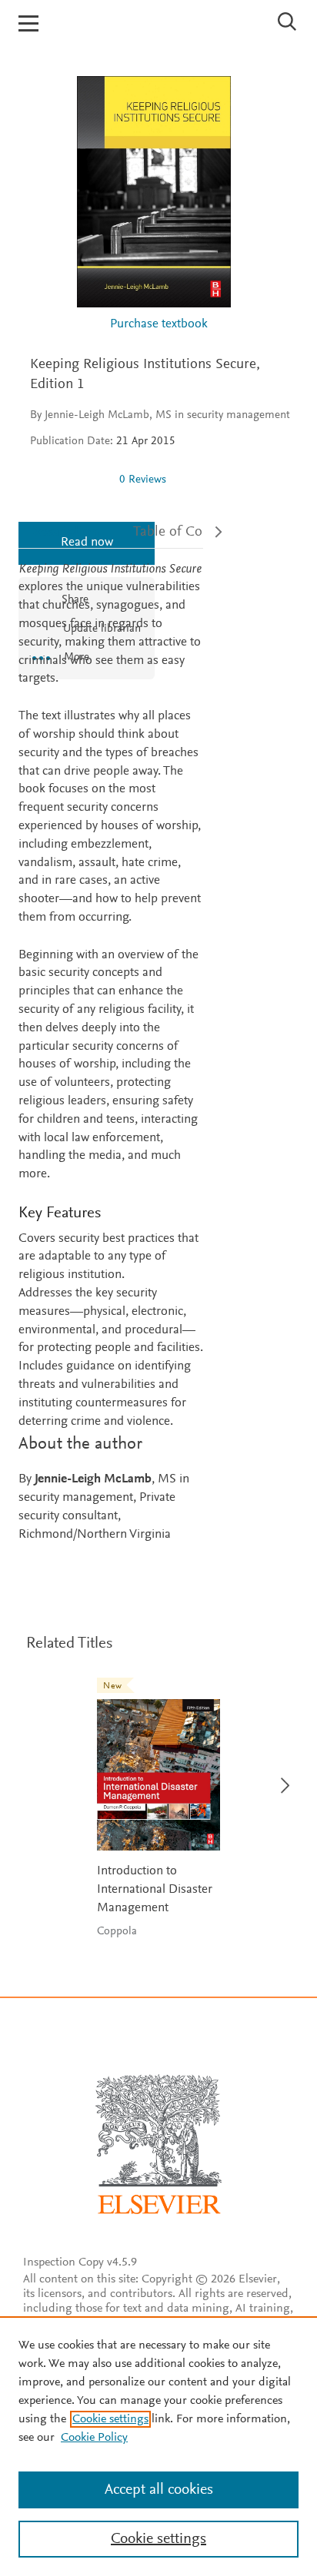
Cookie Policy (94, 2438)
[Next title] (280, 1776)
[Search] (287, 22)
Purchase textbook (159, 325)
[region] (158, 2446)
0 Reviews (143, 480)
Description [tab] (63, 532)
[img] (68, 480)
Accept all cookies (159, 2490)
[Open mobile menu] (28, 23)
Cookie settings (110, 2419)
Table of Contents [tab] (187, 532)
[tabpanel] (111, 1053)
